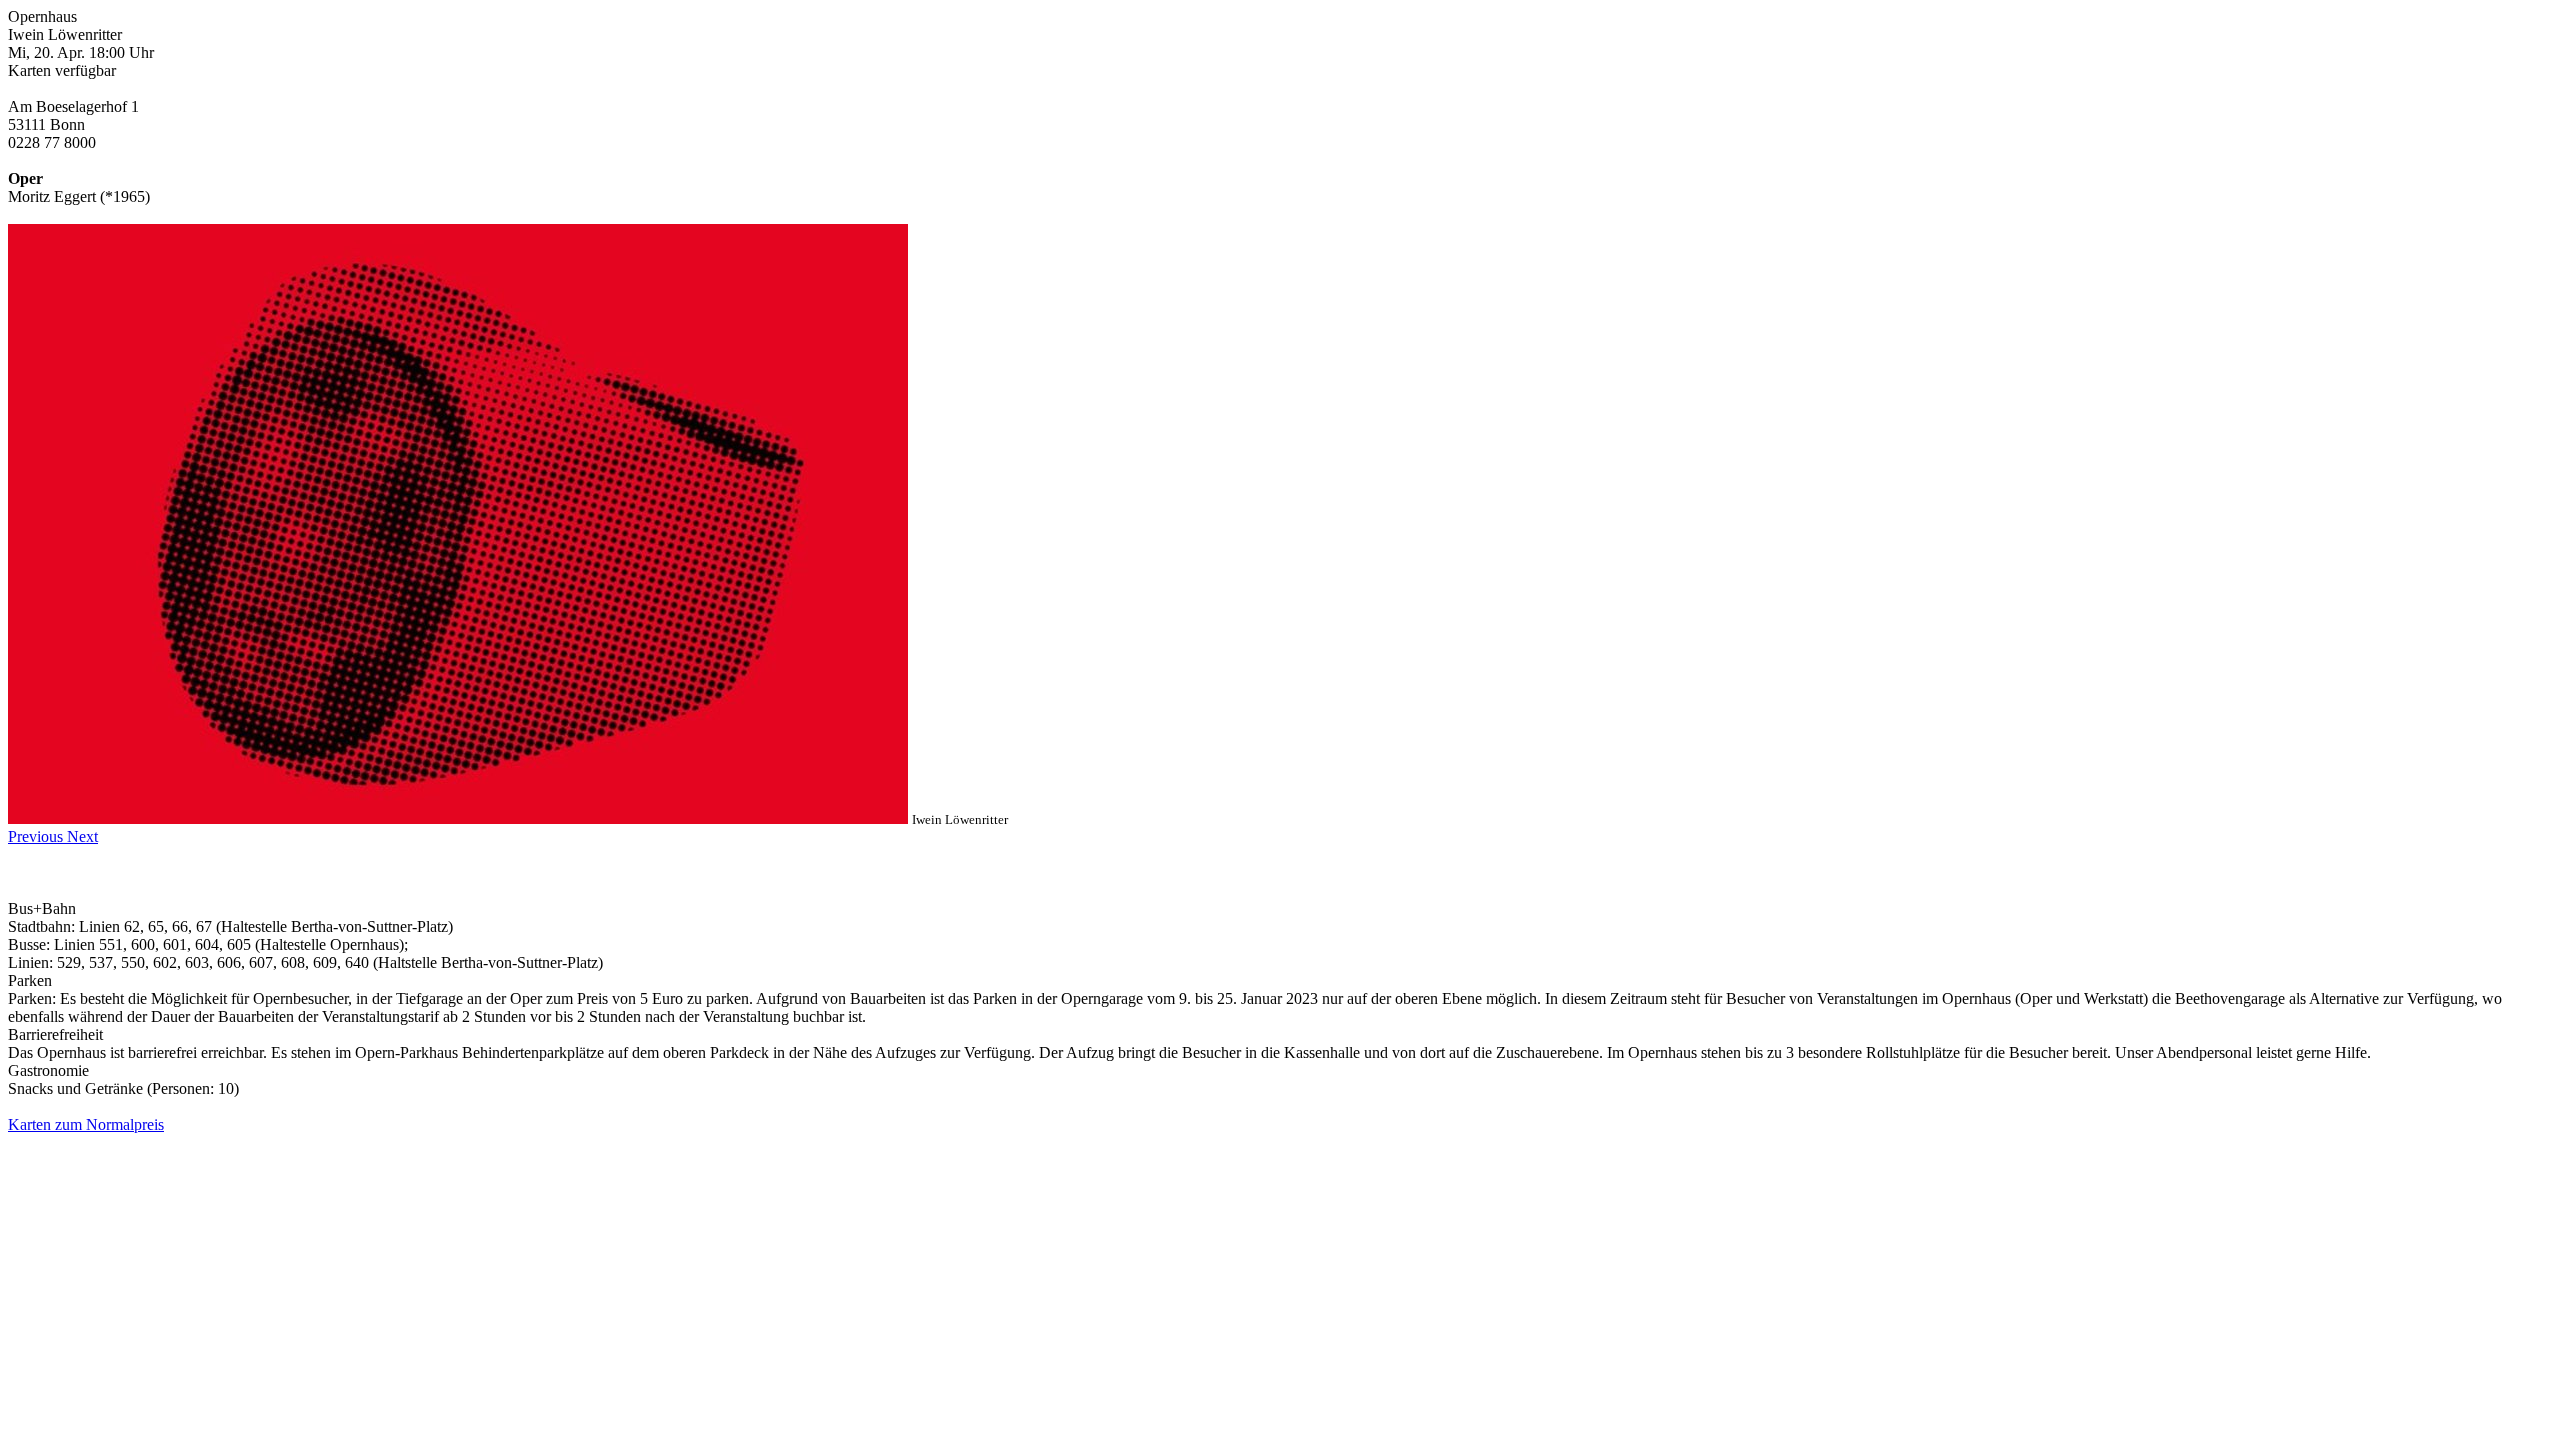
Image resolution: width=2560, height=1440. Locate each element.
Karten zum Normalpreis (86, 1124)
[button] (37, 836)
